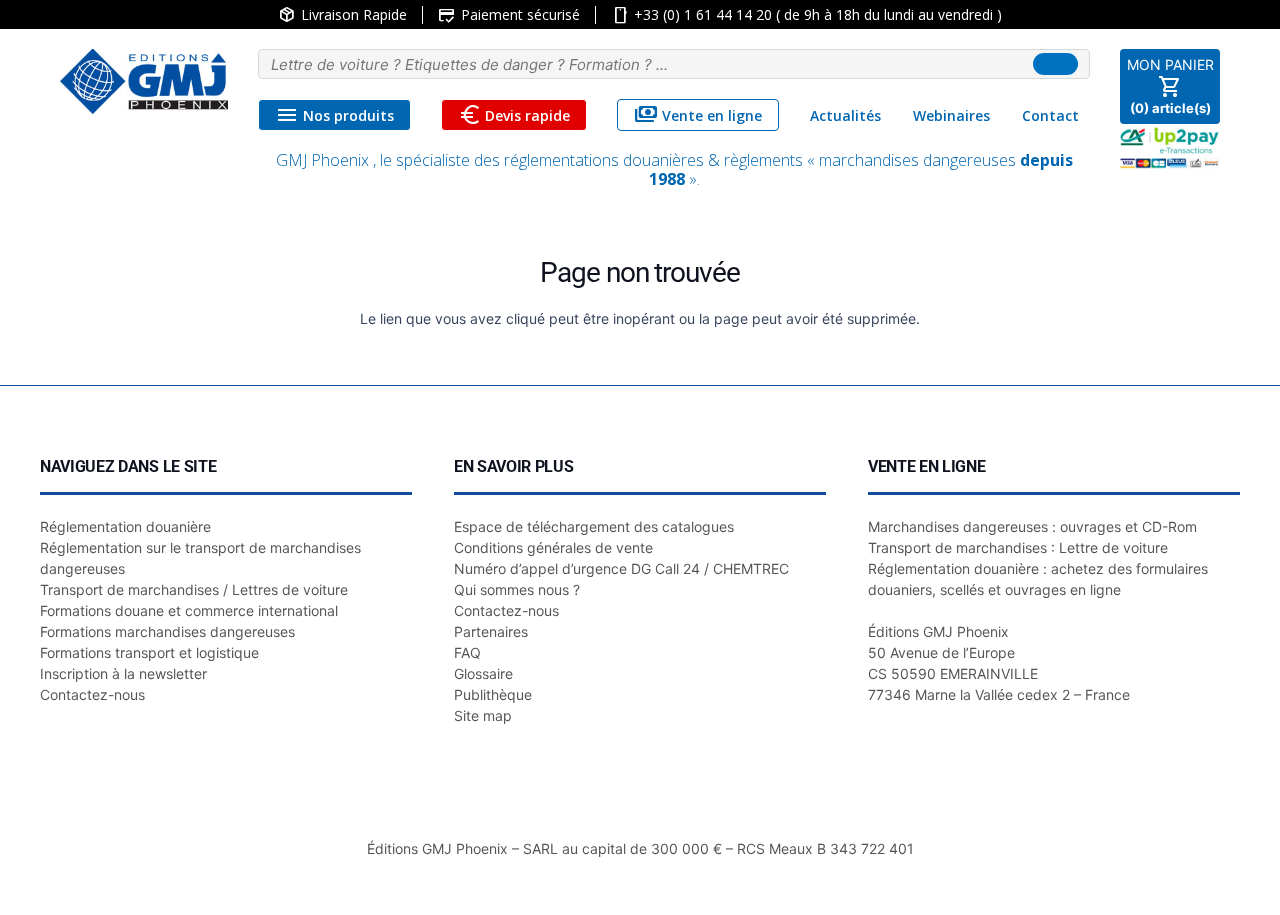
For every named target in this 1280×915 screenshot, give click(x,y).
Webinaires (951, 115)
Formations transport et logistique (149, 652)
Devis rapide (514, 115)
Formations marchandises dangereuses (167, 631)
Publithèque (493, 694)
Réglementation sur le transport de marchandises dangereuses (200, 558)
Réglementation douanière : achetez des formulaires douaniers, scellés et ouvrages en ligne (1038, 579)
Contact (1050, 115)
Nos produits (334, 115)
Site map (483, 715)
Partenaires (491, 631)
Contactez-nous (92, 694)
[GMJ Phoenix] (144, 81)
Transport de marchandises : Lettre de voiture (1018, 547)
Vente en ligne (698, 115)
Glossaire (483, 673)
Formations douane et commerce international (189, 610)
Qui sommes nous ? (517, 589)
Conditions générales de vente (553, 547)
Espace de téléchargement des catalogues (594, 526)
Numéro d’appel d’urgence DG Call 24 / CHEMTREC (621, 568)
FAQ (467, 652)
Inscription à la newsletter (123, 673)
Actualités (845, 115)
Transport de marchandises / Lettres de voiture (194, 589)
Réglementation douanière (125, 526)
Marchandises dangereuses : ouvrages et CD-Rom (1032, 526)
